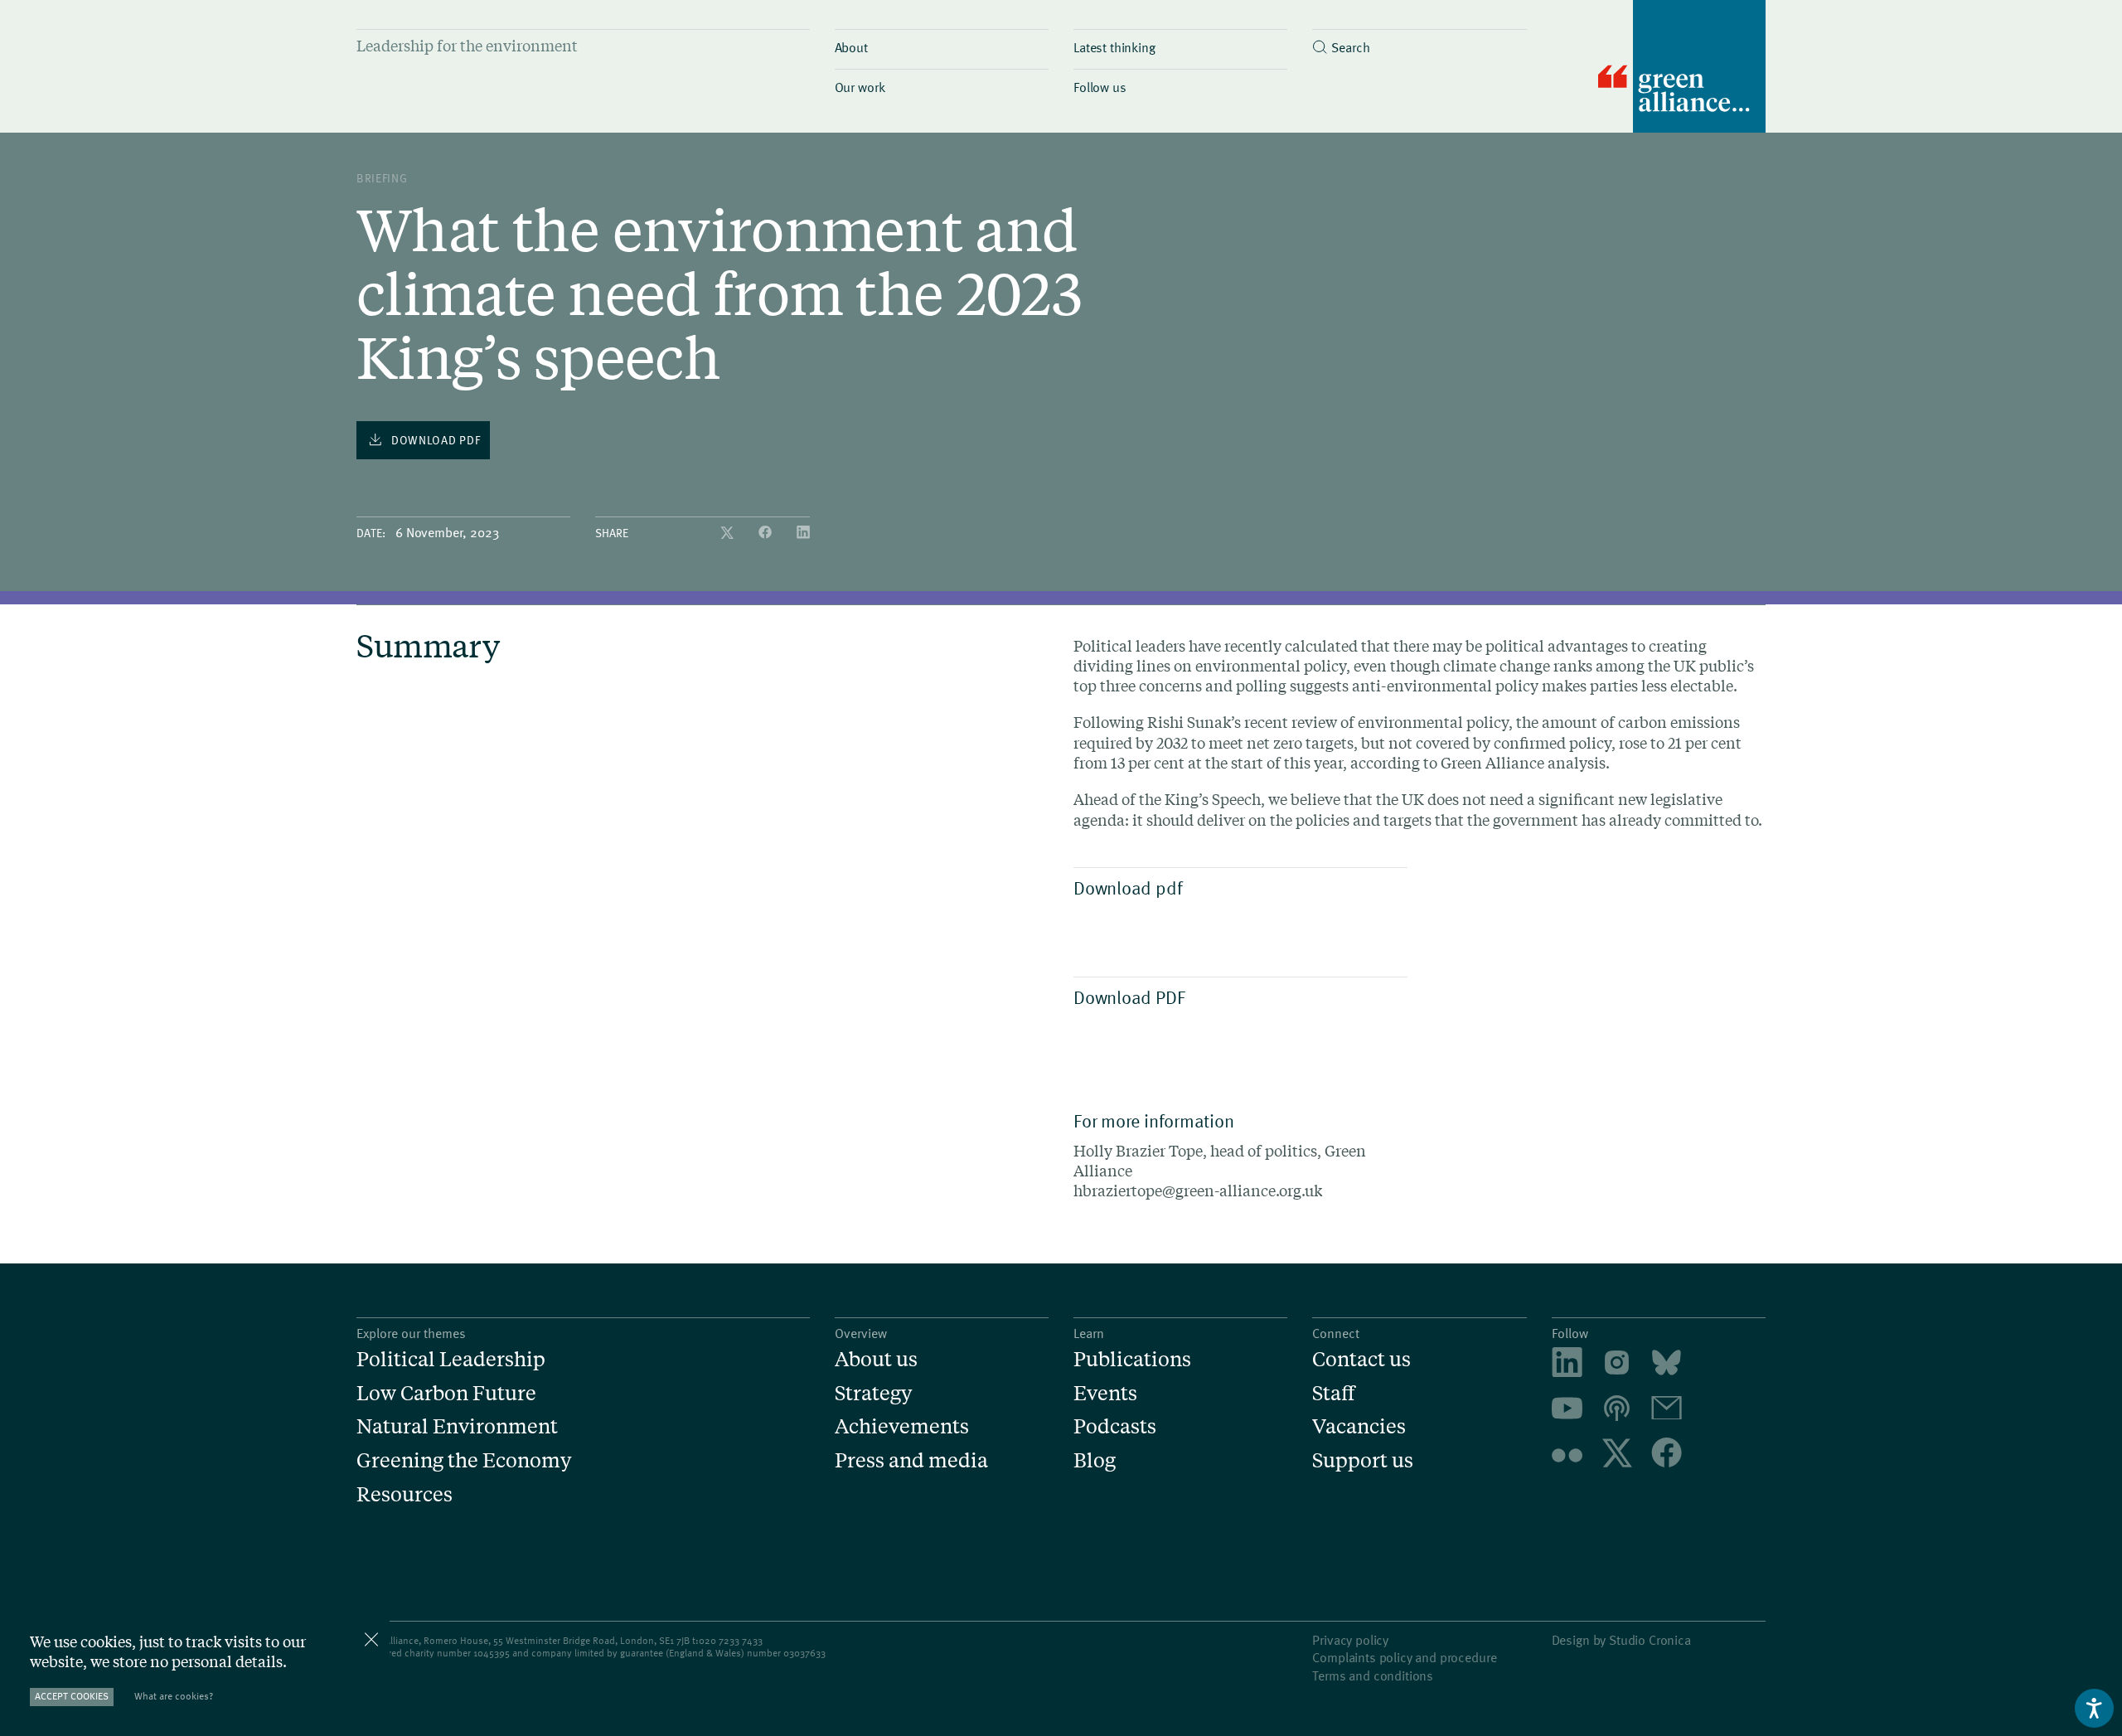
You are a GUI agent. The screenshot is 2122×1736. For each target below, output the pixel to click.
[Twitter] (729, 533)
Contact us (1361, 1359)
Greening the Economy (464, 1460)
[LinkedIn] (803, 533)
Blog (1095, 1460)
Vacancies (1359, 1426)
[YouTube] (1567, 1411)
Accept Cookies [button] (72, 1696)
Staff (1334, 1393)
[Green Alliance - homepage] (1682, 68)
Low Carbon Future (446, 1393)
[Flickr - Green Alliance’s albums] (1567, 1455)
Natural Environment (457, 1426)
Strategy (873, 1393)
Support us (1363, 1460)
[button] (1419, 43)
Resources (405, 1494)
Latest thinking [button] (1114, 46)
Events (1105, 1393)
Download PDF (1129, 997)
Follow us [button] (1100, 86)
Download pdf (1128, 887)
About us (876, 1359)
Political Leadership (451, 1359)
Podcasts (1115, 1426)
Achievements (902, 1426)
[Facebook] (767, 533)
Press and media (911, 1460)
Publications (1132, 1359)
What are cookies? (174, 1696)
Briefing (382, 178)
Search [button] (1350, 46)
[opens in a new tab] (1617, 1365)
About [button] (851, 46)
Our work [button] (860, 86)
